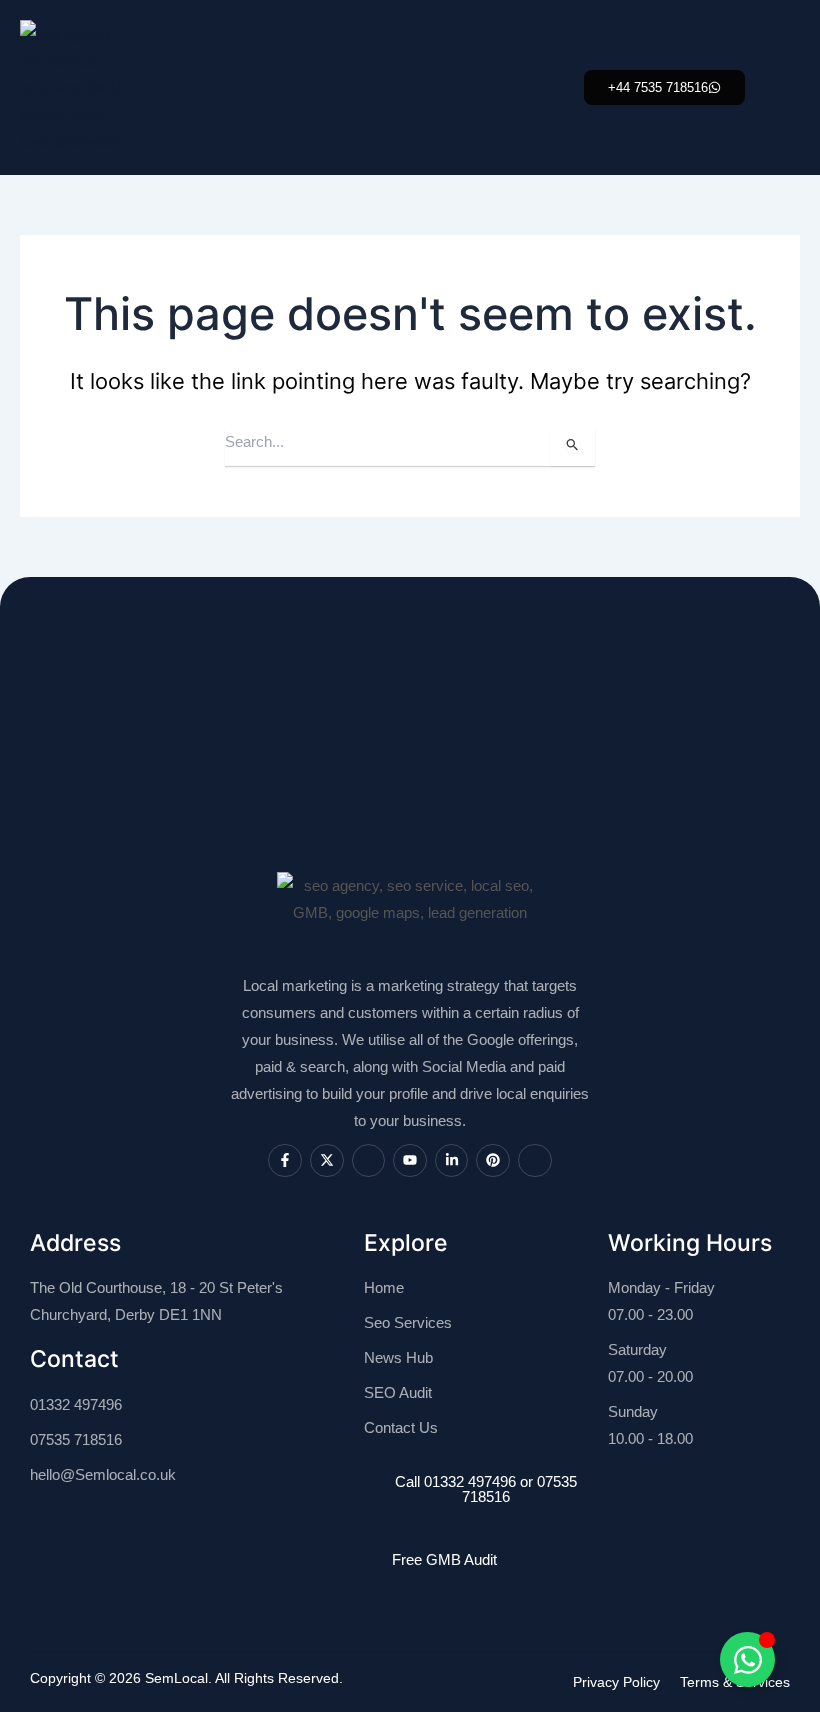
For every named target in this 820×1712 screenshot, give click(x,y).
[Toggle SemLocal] (747, 1659)
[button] (664, 87)
